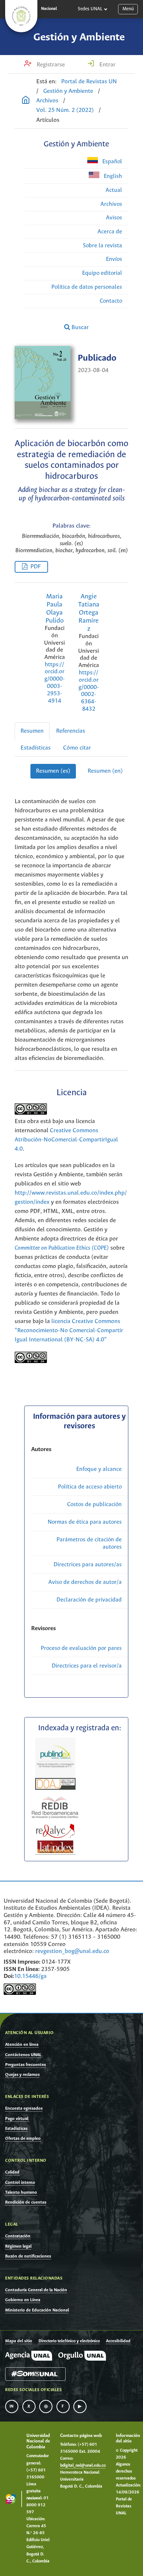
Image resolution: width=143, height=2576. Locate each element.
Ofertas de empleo (23, 2138)
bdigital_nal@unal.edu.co (83, 2466)
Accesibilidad (118, 2341)
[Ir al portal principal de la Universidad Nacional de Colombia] (21, 16)
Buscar (79, 327)
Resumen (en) (105, 771)
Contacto (111, 301)
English (112, 176)
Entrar (107, 65)
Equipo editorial (102, 273)
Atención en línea (22, 2045)
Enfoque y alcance (99, 1469)
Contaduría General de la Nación (36, 2290)
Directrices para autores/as (88, 1565)
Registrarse (50, 65)
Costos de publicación (94, 1504)
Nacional (49, 9)
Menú (128, 9)
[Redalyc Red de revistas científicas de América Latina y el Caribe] (56, 1830)
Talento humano (21, 2192)
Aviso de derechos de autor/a (85, 1582)
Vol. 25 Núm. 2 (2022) (65, 110)
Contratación (18, 2236)
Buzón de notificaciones (28, 2256)
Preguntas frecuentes (25, 2065)
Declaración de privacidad (89, 1600)
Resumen (32, 731)
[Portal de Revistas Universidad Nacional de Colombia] (26, 101)
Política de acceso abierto (90, 1487)
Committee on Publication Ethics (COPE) (62, 1248)
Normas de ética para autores (85, 1522)
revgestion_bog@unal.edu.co (72, 1951)
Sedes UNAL (90, 9)
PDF (36, 567)
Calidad (12, 2172)
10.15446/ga (30, 1976)
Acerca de (110, 232)
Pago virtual (17, 2119)
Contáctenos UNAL (23, 2055)
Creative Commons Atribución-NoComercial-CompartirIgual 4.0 (66, 1140)
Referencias (71, 731)
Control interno (20, 2183)
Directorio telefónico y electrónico (69, 2341)
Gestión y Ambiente (79, 37)
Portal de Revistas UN (89, 82)
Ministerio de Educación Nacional (37, 2310)
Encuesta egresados (24, 2108)
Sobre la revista (102, 246)
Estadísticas (36, 748)
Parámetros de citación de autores (89, 1543)
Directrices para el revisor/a (87, 1666)
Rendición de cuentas (26, 2202)
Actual (114, 190)
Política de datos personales (87, 287)
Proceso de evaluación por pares (81, 1648)
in (12, 2406)
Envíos (114, 259)
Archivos (47, 101)
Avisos (114, 218)
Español (111, 162)
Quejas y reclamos (22, 2075)
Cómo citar (77, 748)
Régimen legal (18, 2246)
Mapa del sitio (19, 2341)
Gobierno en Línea (23, 2300)
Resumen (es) (53, 771)
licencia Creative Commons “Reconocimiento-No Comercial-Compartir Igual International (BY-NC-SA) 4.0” (69, 1331)
